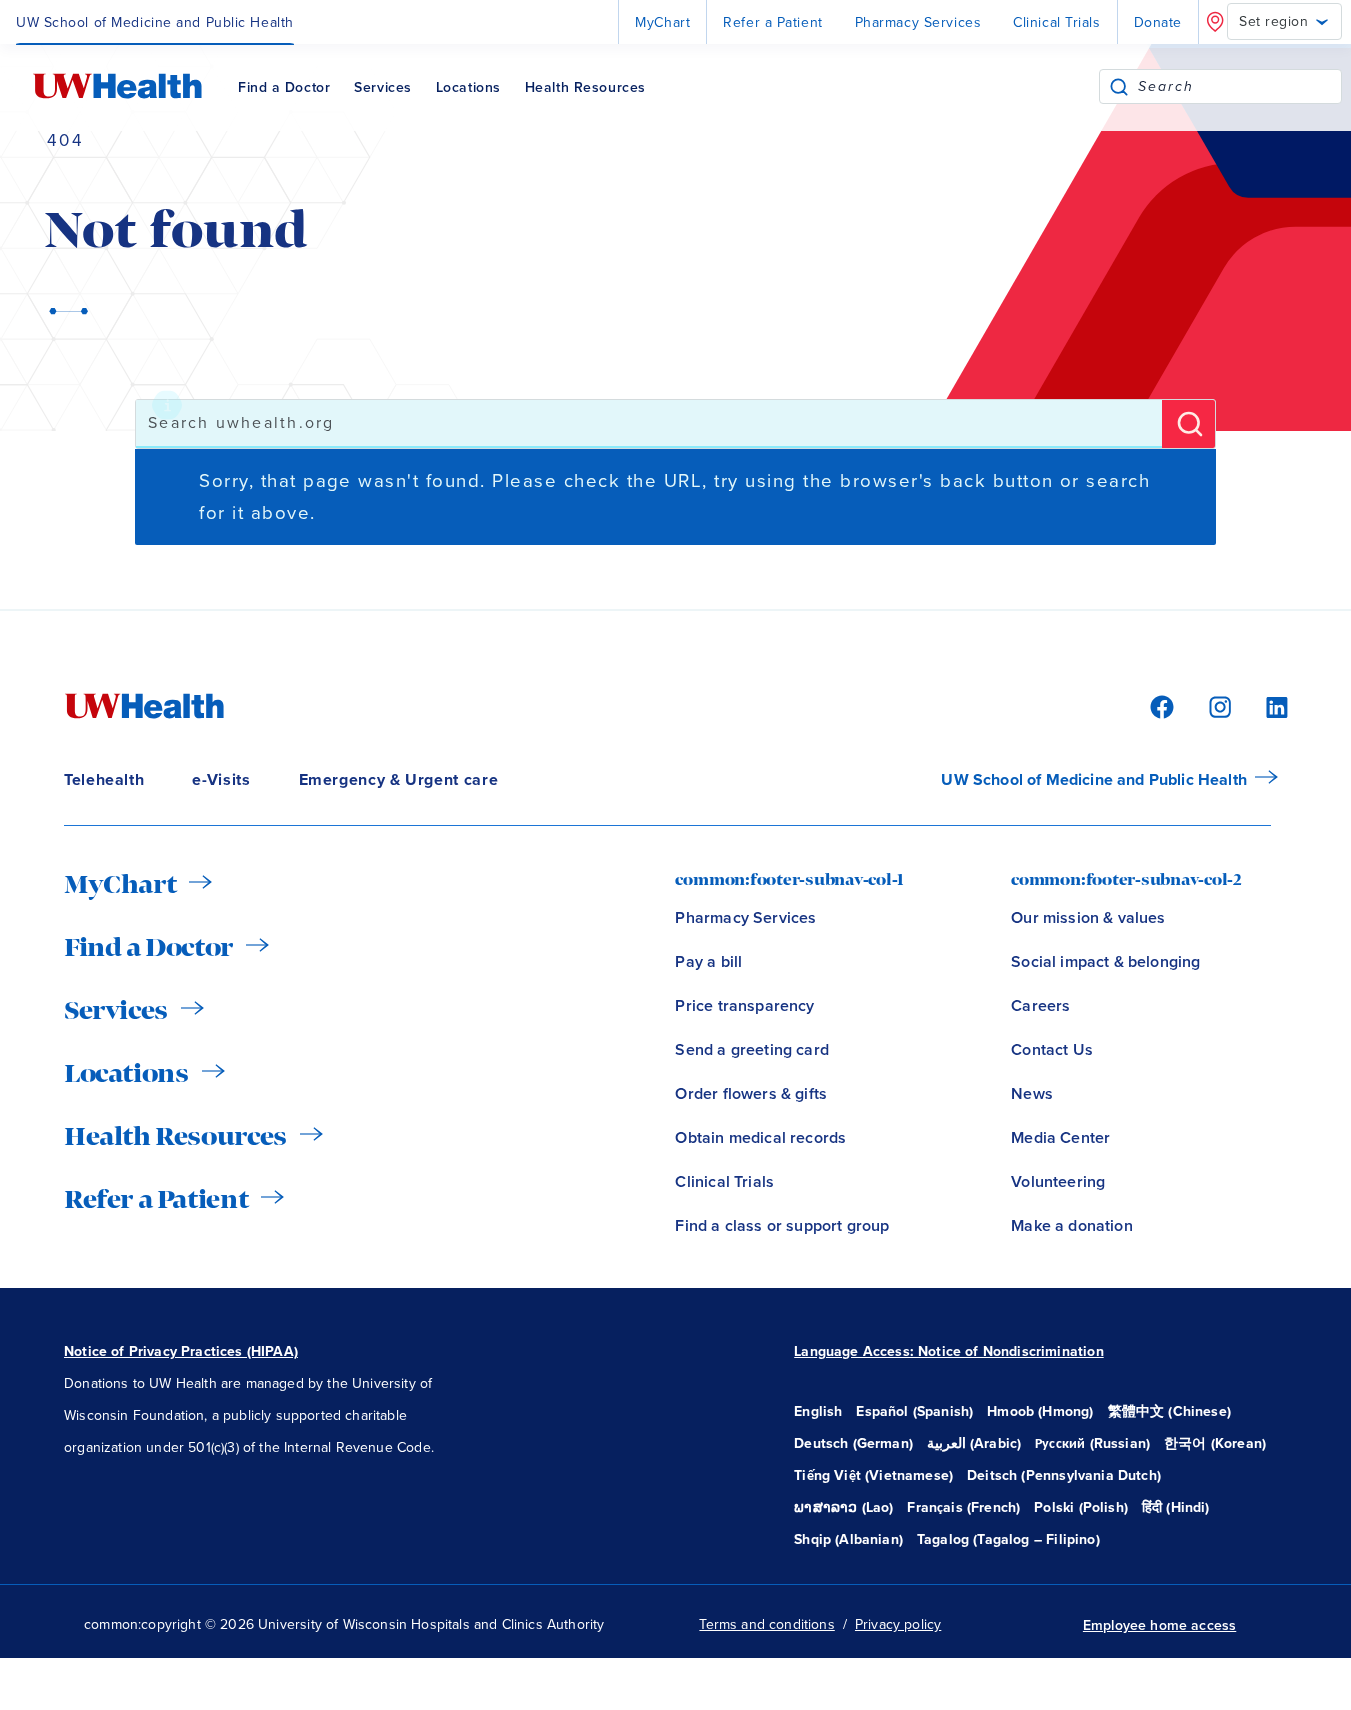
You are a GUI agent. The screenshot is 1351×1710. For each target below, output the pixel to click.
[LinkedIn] (1266, 705)
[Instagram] (1217, 705)
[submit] (1119, 86)
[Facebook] (1159, 705)
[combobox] (1239, 86)
